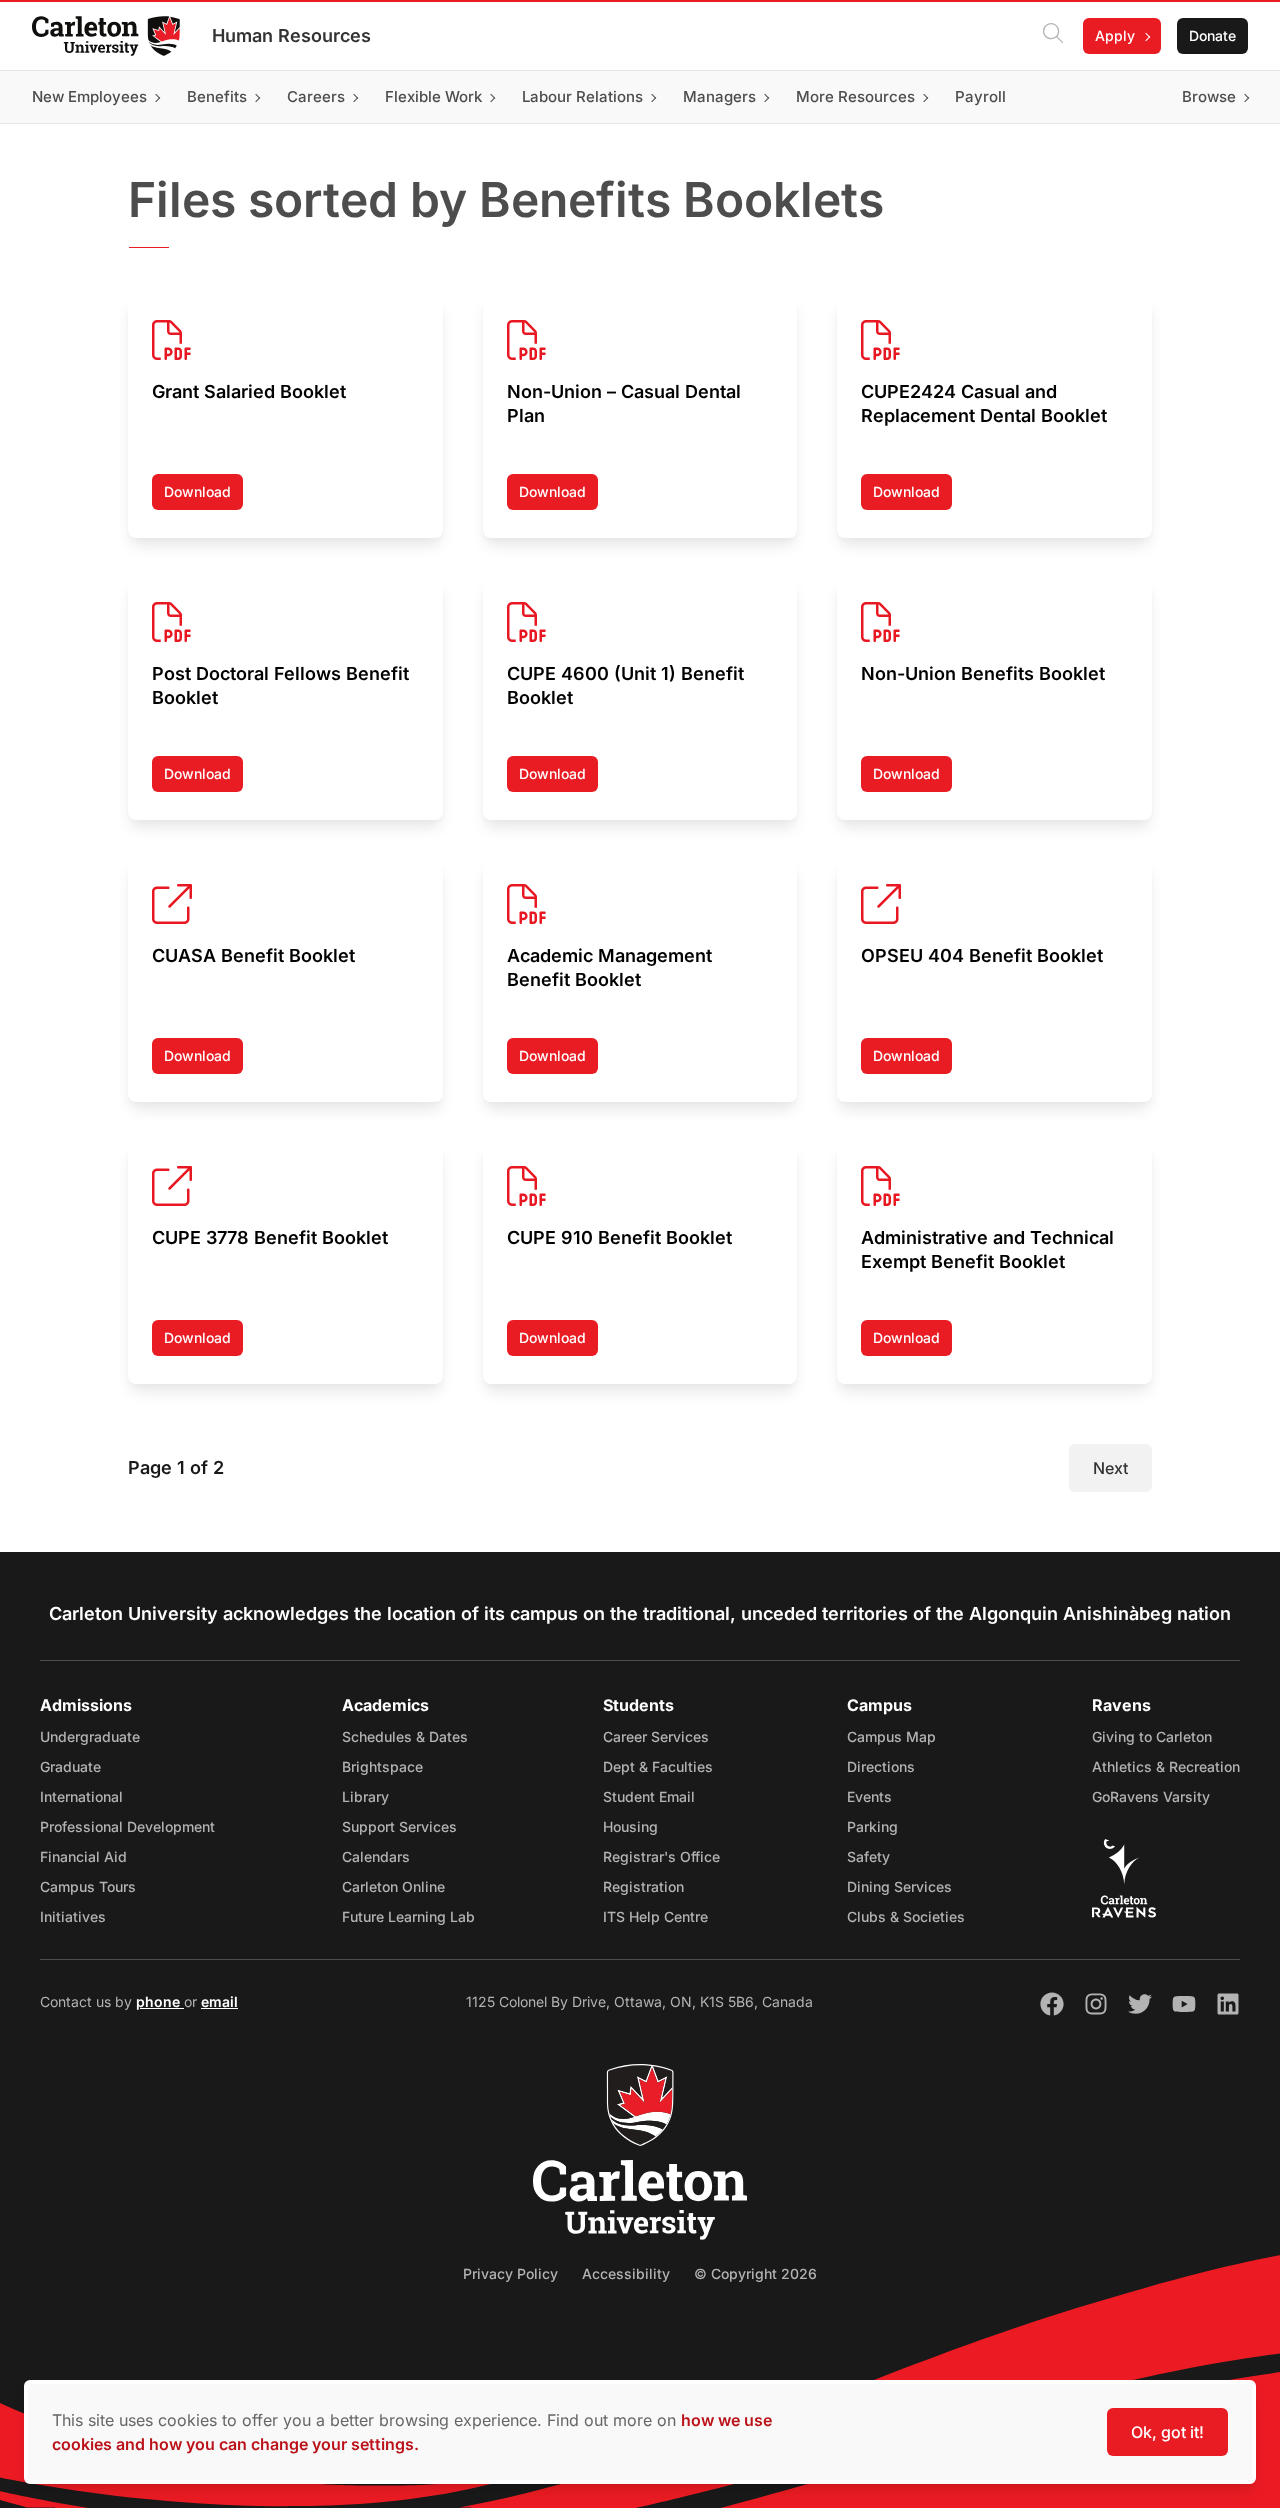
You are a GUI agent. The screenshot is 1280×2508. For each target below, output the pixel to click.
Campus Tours (88, 1886)
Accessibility (626, 2273)
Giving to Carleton (1152, 1736)
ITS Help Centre (655, 1916)
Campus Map (891, 1736)
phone (160, 2001)
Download (203, 496)
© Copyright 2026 (755, 2273)
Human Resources (291, 35)
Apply (1115, 35)
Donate (1212, 35)
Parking (872, 1826)
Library (365, 1796)
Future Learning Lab (408, 1916)
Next (1110, 1468)
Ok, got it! (1167, 2432)
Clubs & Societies (906, 1916)
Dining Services (899, 1886)
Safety (868, 1856)
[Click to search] (1053, 36)
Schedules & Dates (405, 1736)
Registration (643, 1886)
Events (869, 1796)
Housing (630, 1826)
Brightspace (382, 1766)
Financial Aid (83, 1856)
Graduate (70, 1766)
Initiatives (73, 1916)
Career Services (656, 1736)
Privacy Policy (510, 2273)
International (81, 1796)
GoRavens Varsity (1151, 1796)
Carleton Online (393, 1886)
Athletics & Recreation (1166, 1766)
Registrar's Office (661, 1856)
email (219, 2001)
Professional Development (127, 1826)
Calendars (376, 1856)
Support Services (399, 1826)
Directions (881, 1766)
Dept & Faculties (658, 1766)
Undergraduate (90, 1736)
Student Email (649, 1796)
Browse (1209, 96)
